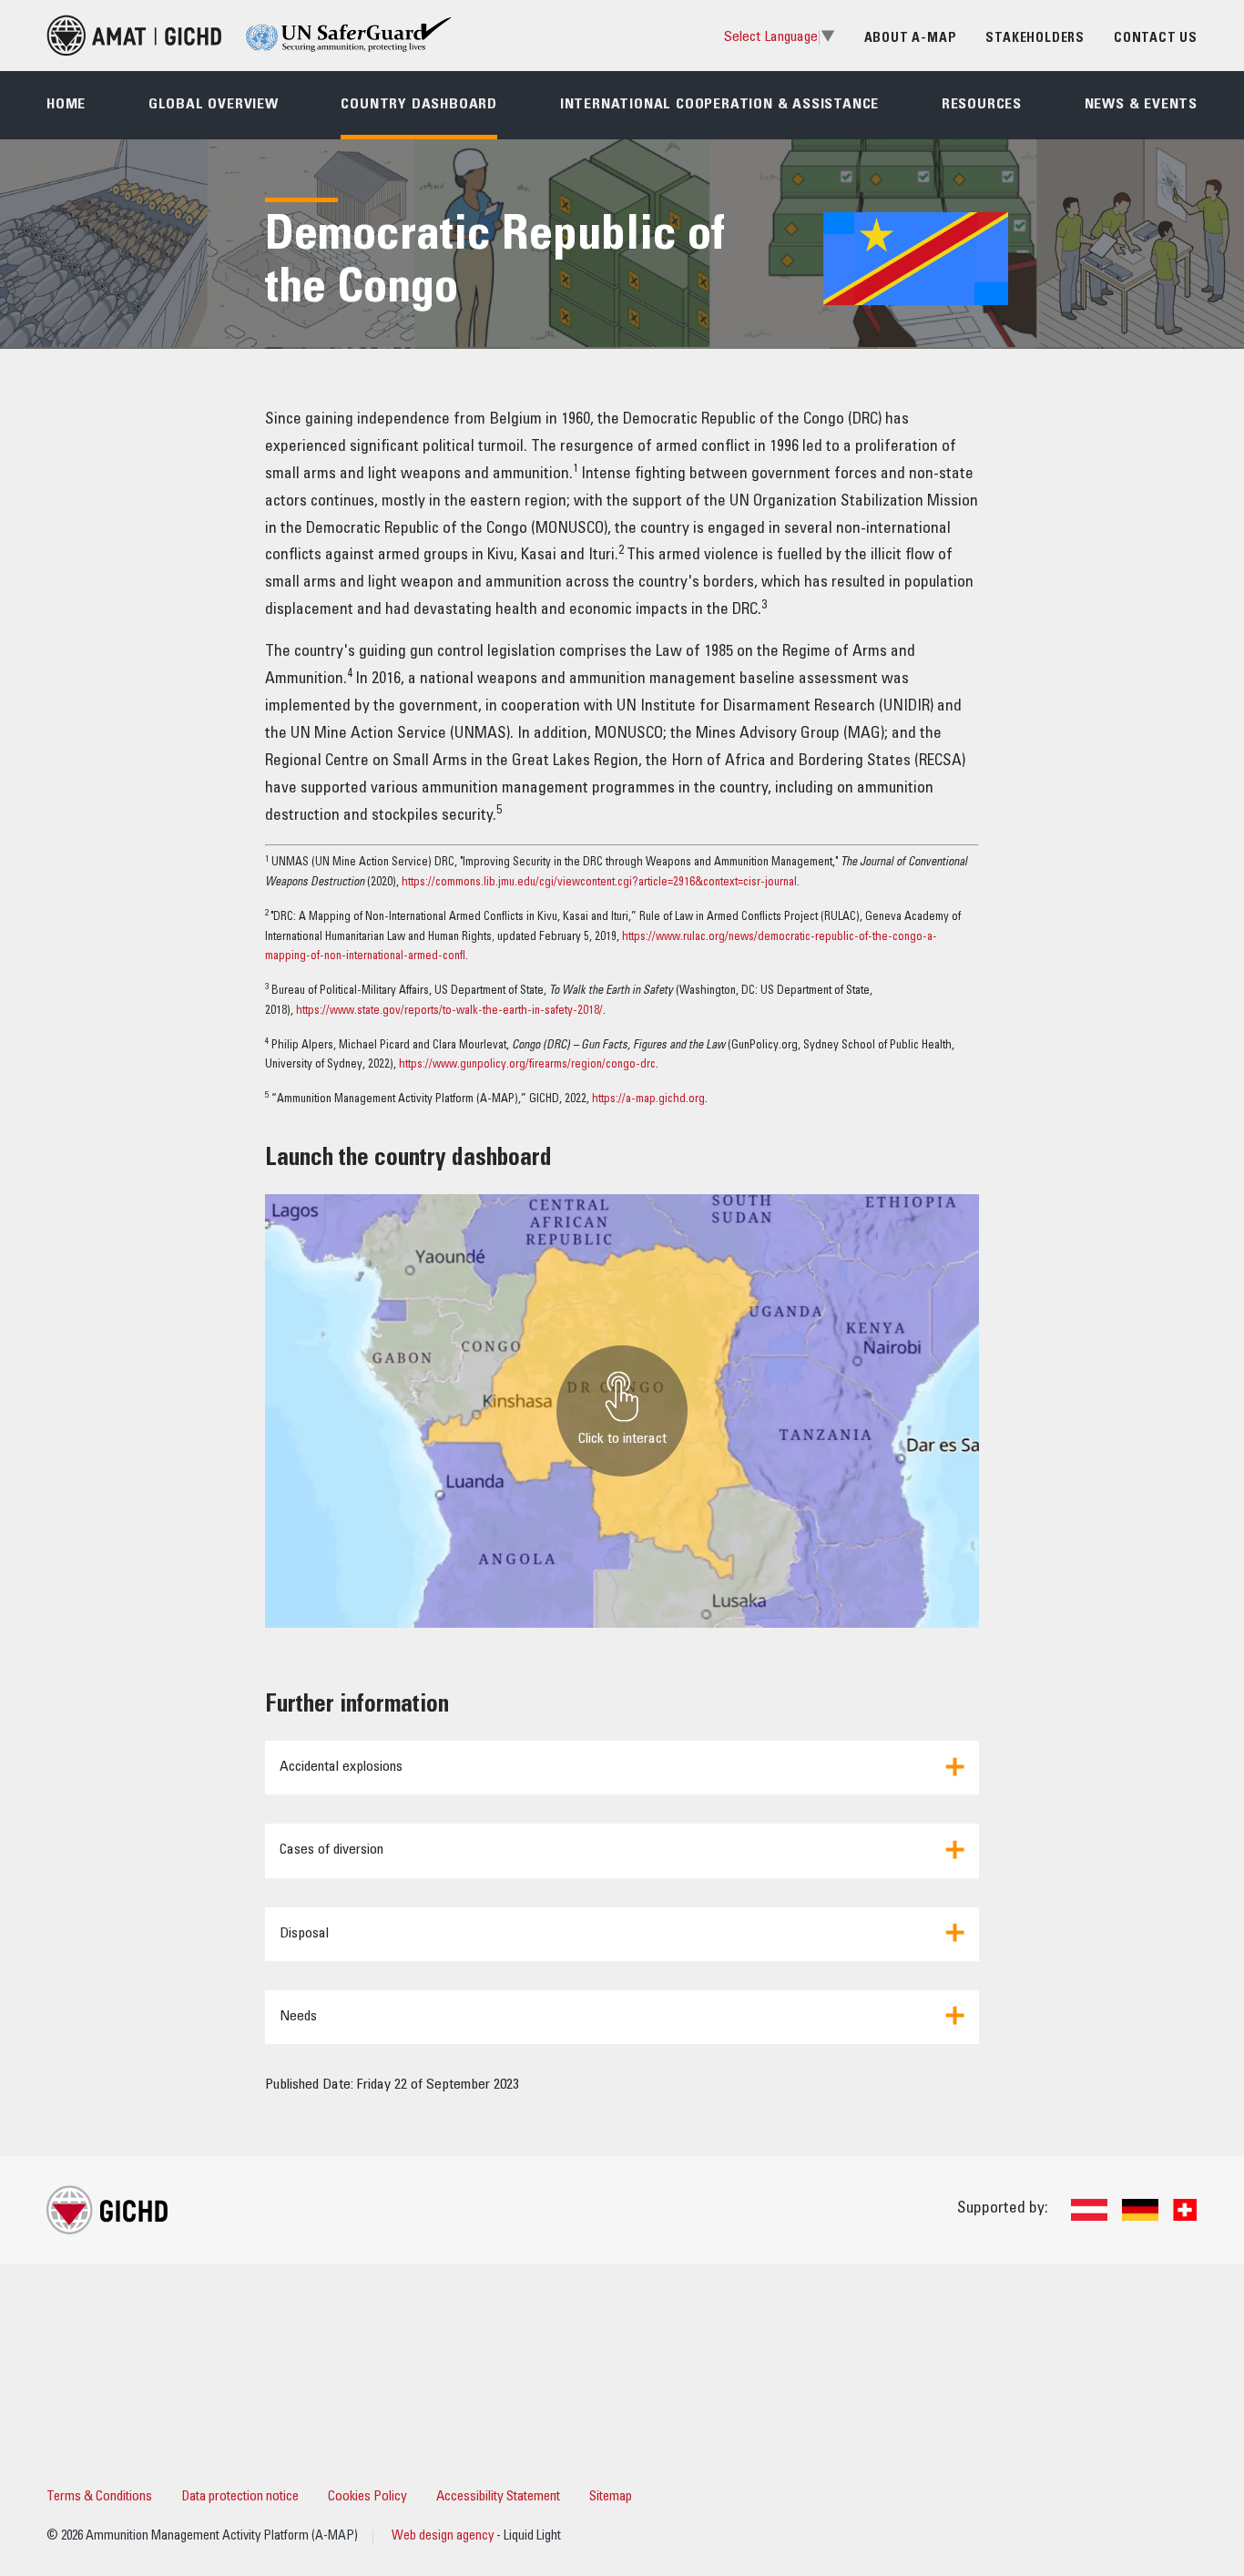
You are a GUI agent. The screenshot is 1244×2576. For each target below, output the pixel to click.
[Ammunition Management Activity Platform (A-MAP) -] (134, 36)
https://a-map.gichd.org (648, 1100)
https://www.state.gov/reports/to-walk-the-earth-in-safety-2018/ (449, 1012)
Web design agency (444, 2537)
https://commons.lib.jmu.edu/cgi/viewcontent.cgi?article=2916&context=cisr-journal (599, 883)
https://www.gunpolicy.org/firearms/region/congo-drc (527, 1065)
